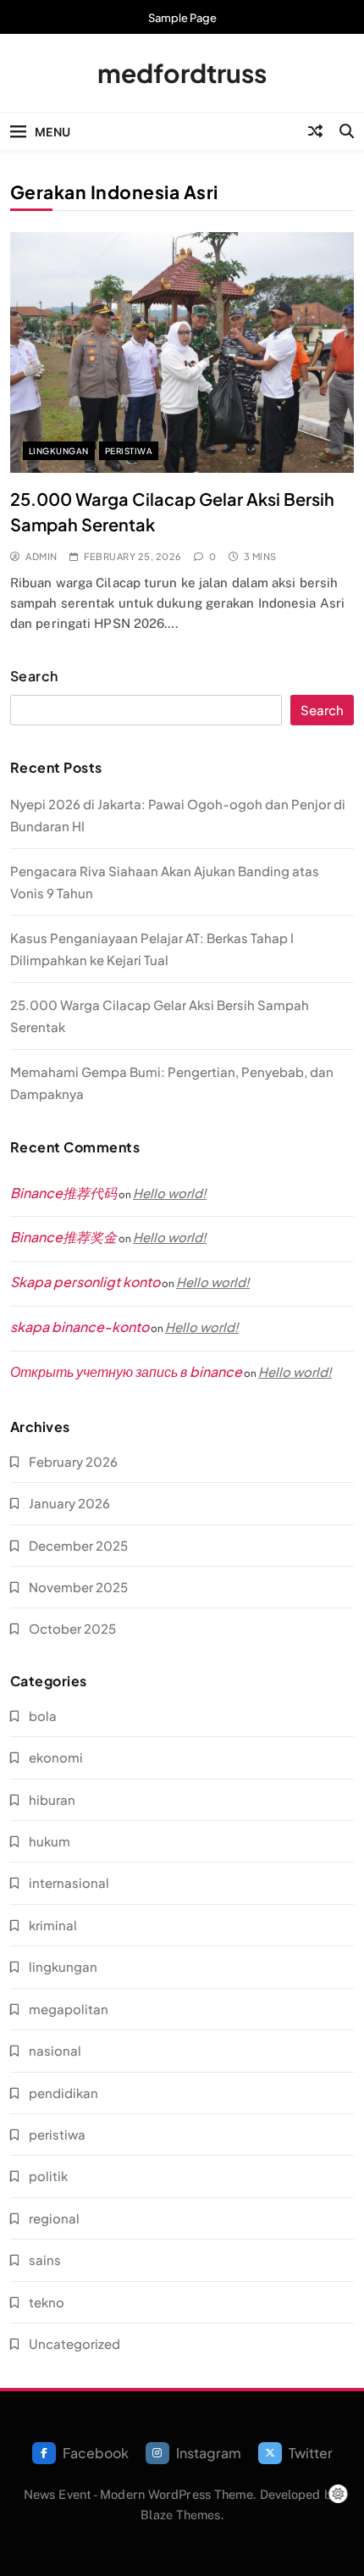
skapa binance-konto (80, 1327)
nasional (55, 2050)
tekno (47, 2302)
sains (45, 2260)
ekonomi (56, 1757)
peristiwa (129, 451)
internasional (69, 1882)
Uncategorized (74, 2343)
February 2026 (73, 1461)
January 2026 (69, 1503)
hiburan (52, 1799)
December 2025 (78, 1545)
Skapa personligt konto (85, 1282)
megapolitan (69, 2009)
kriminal (53, 1925)
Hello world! (170, 1193)
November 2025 (78, 1587)
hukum (50, 1841)
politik (48, 2176)
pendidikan (63, 2093)
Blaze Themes (180, 2515)
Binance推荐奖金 (63, 1237)
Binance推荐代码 (63, 1193)
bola (43, 1715)
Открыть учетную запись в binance (126, 1371)
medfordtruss (182, 73)
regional (54, 2218)
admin (41, 556)
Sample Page (182, 18)
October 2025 (72, 1628)
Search (34, 676)
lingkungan (59, 451)
